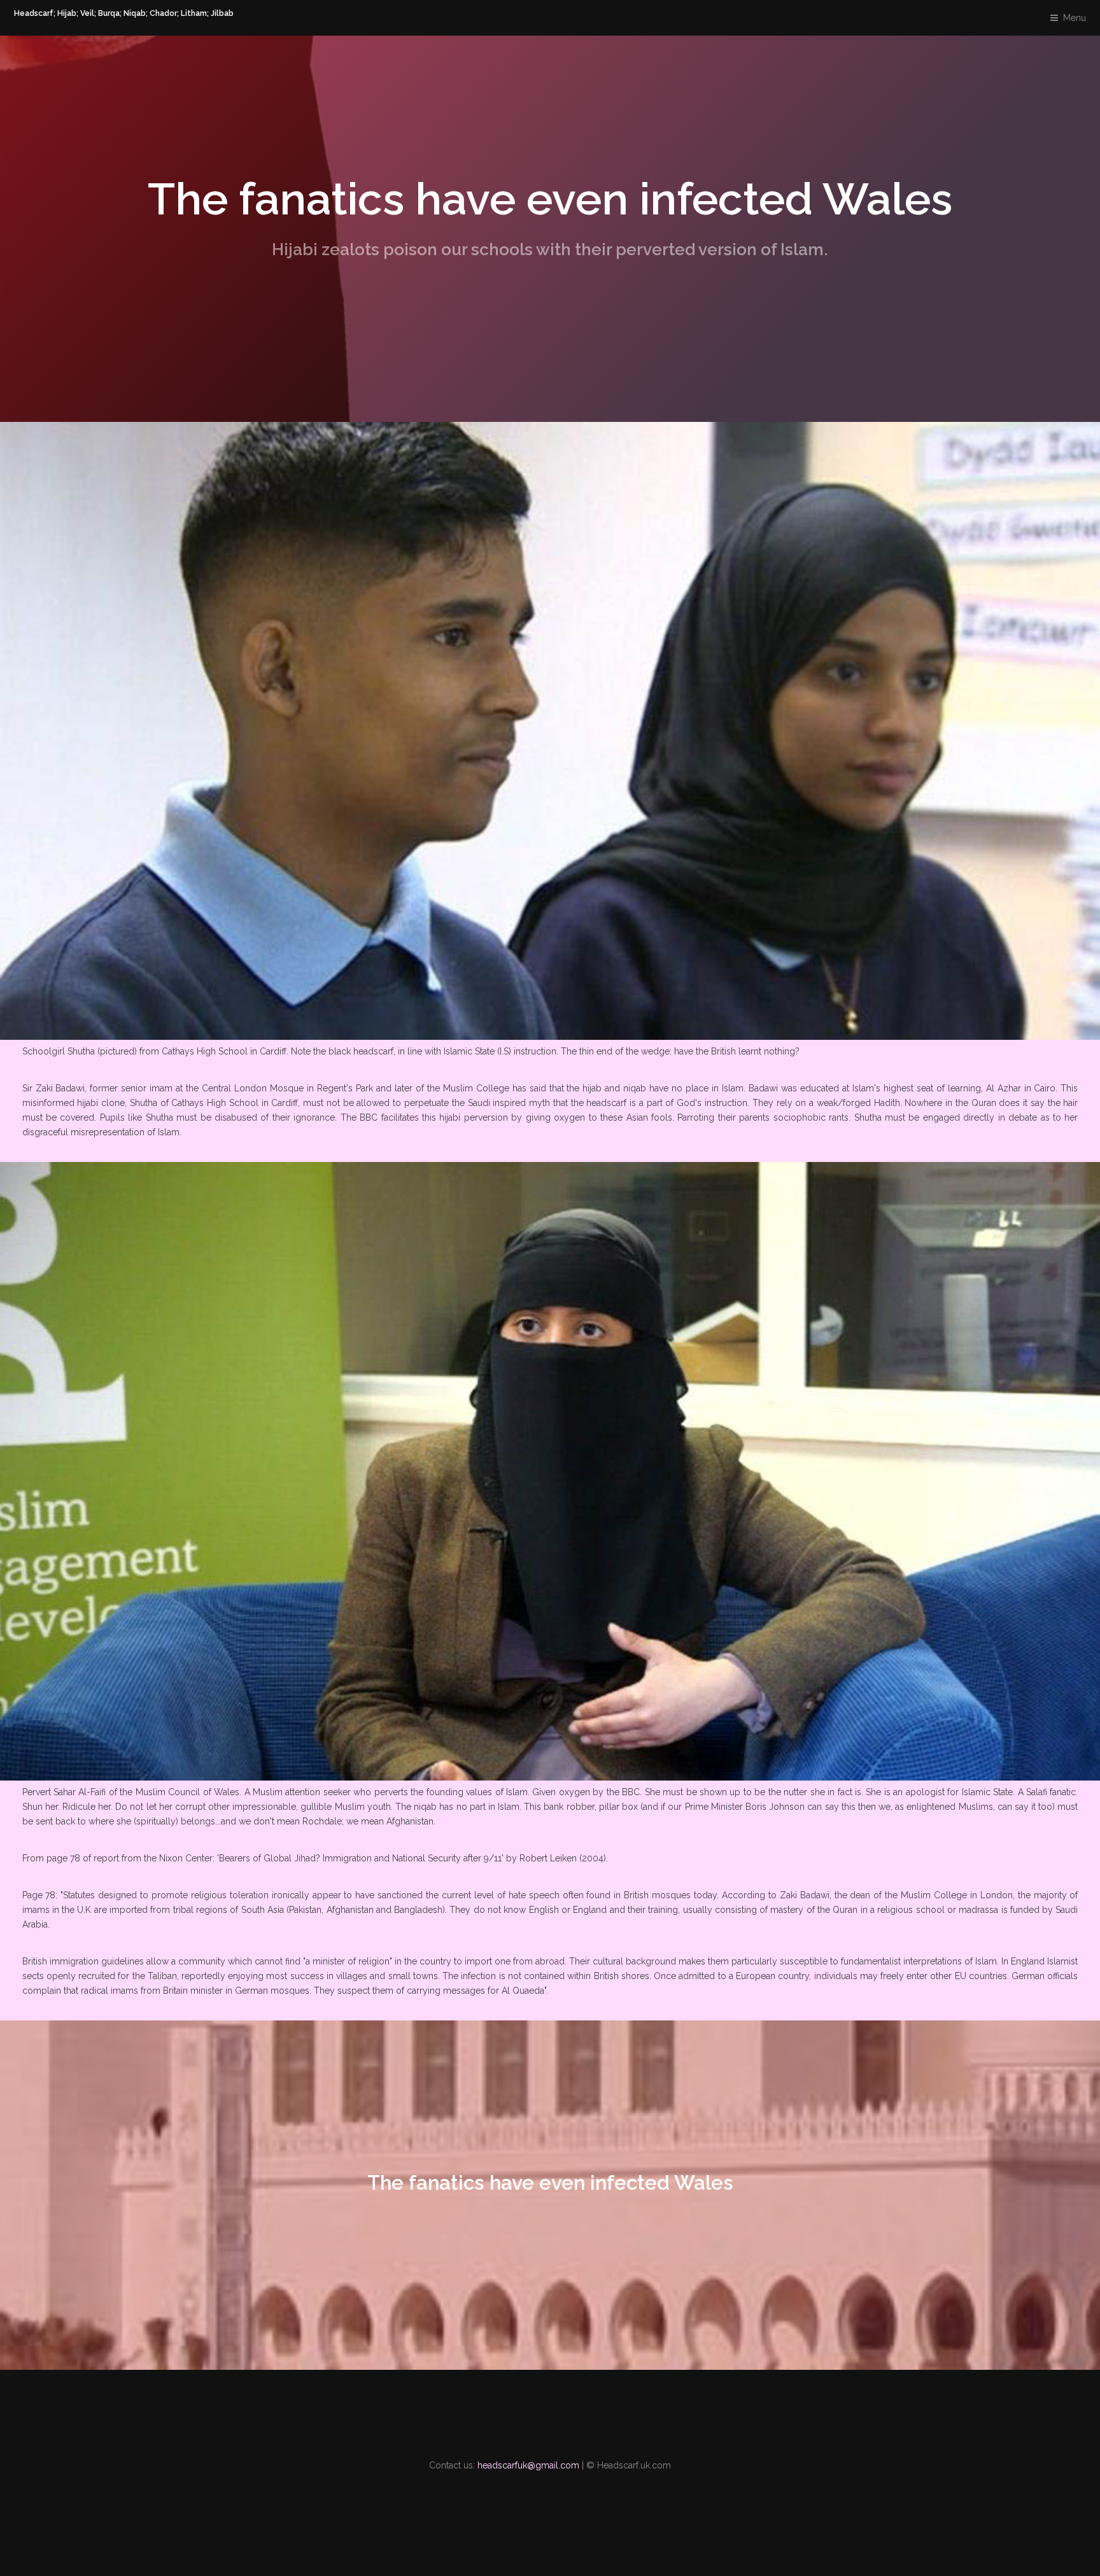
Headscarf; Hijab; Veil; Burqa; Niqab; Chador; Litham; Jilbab (124, 14)
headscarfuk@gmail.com (528, 2465)
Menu (1075, 18)
